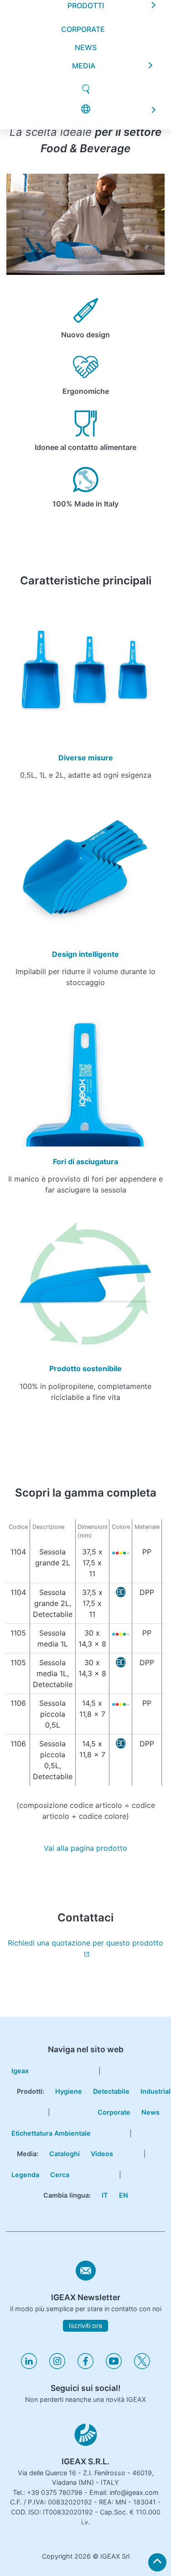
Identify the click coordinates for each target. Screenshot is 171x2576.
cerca (60, 2175)
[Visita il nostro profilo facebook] (85, 2367)
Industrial (155, 2091)
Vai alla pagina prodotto (85, 1848)
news (86, 49)
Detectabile (111, 2091)
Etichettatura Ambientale (51, 2133)
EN (124, 2195)
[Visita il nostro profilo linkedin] (29, 2367)
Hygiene (69, 2091)
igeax (20, 2071)
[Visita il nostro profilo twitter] (142, 2367)
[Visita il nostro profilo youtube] (114, 2367)
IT (105, 2195)
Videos (102, 2154)
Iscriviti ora (85, 2326)
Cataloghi (65, 2154)
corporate (83, 31)
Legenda (25, 2175)
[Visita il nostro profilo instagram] (57, 2367)
